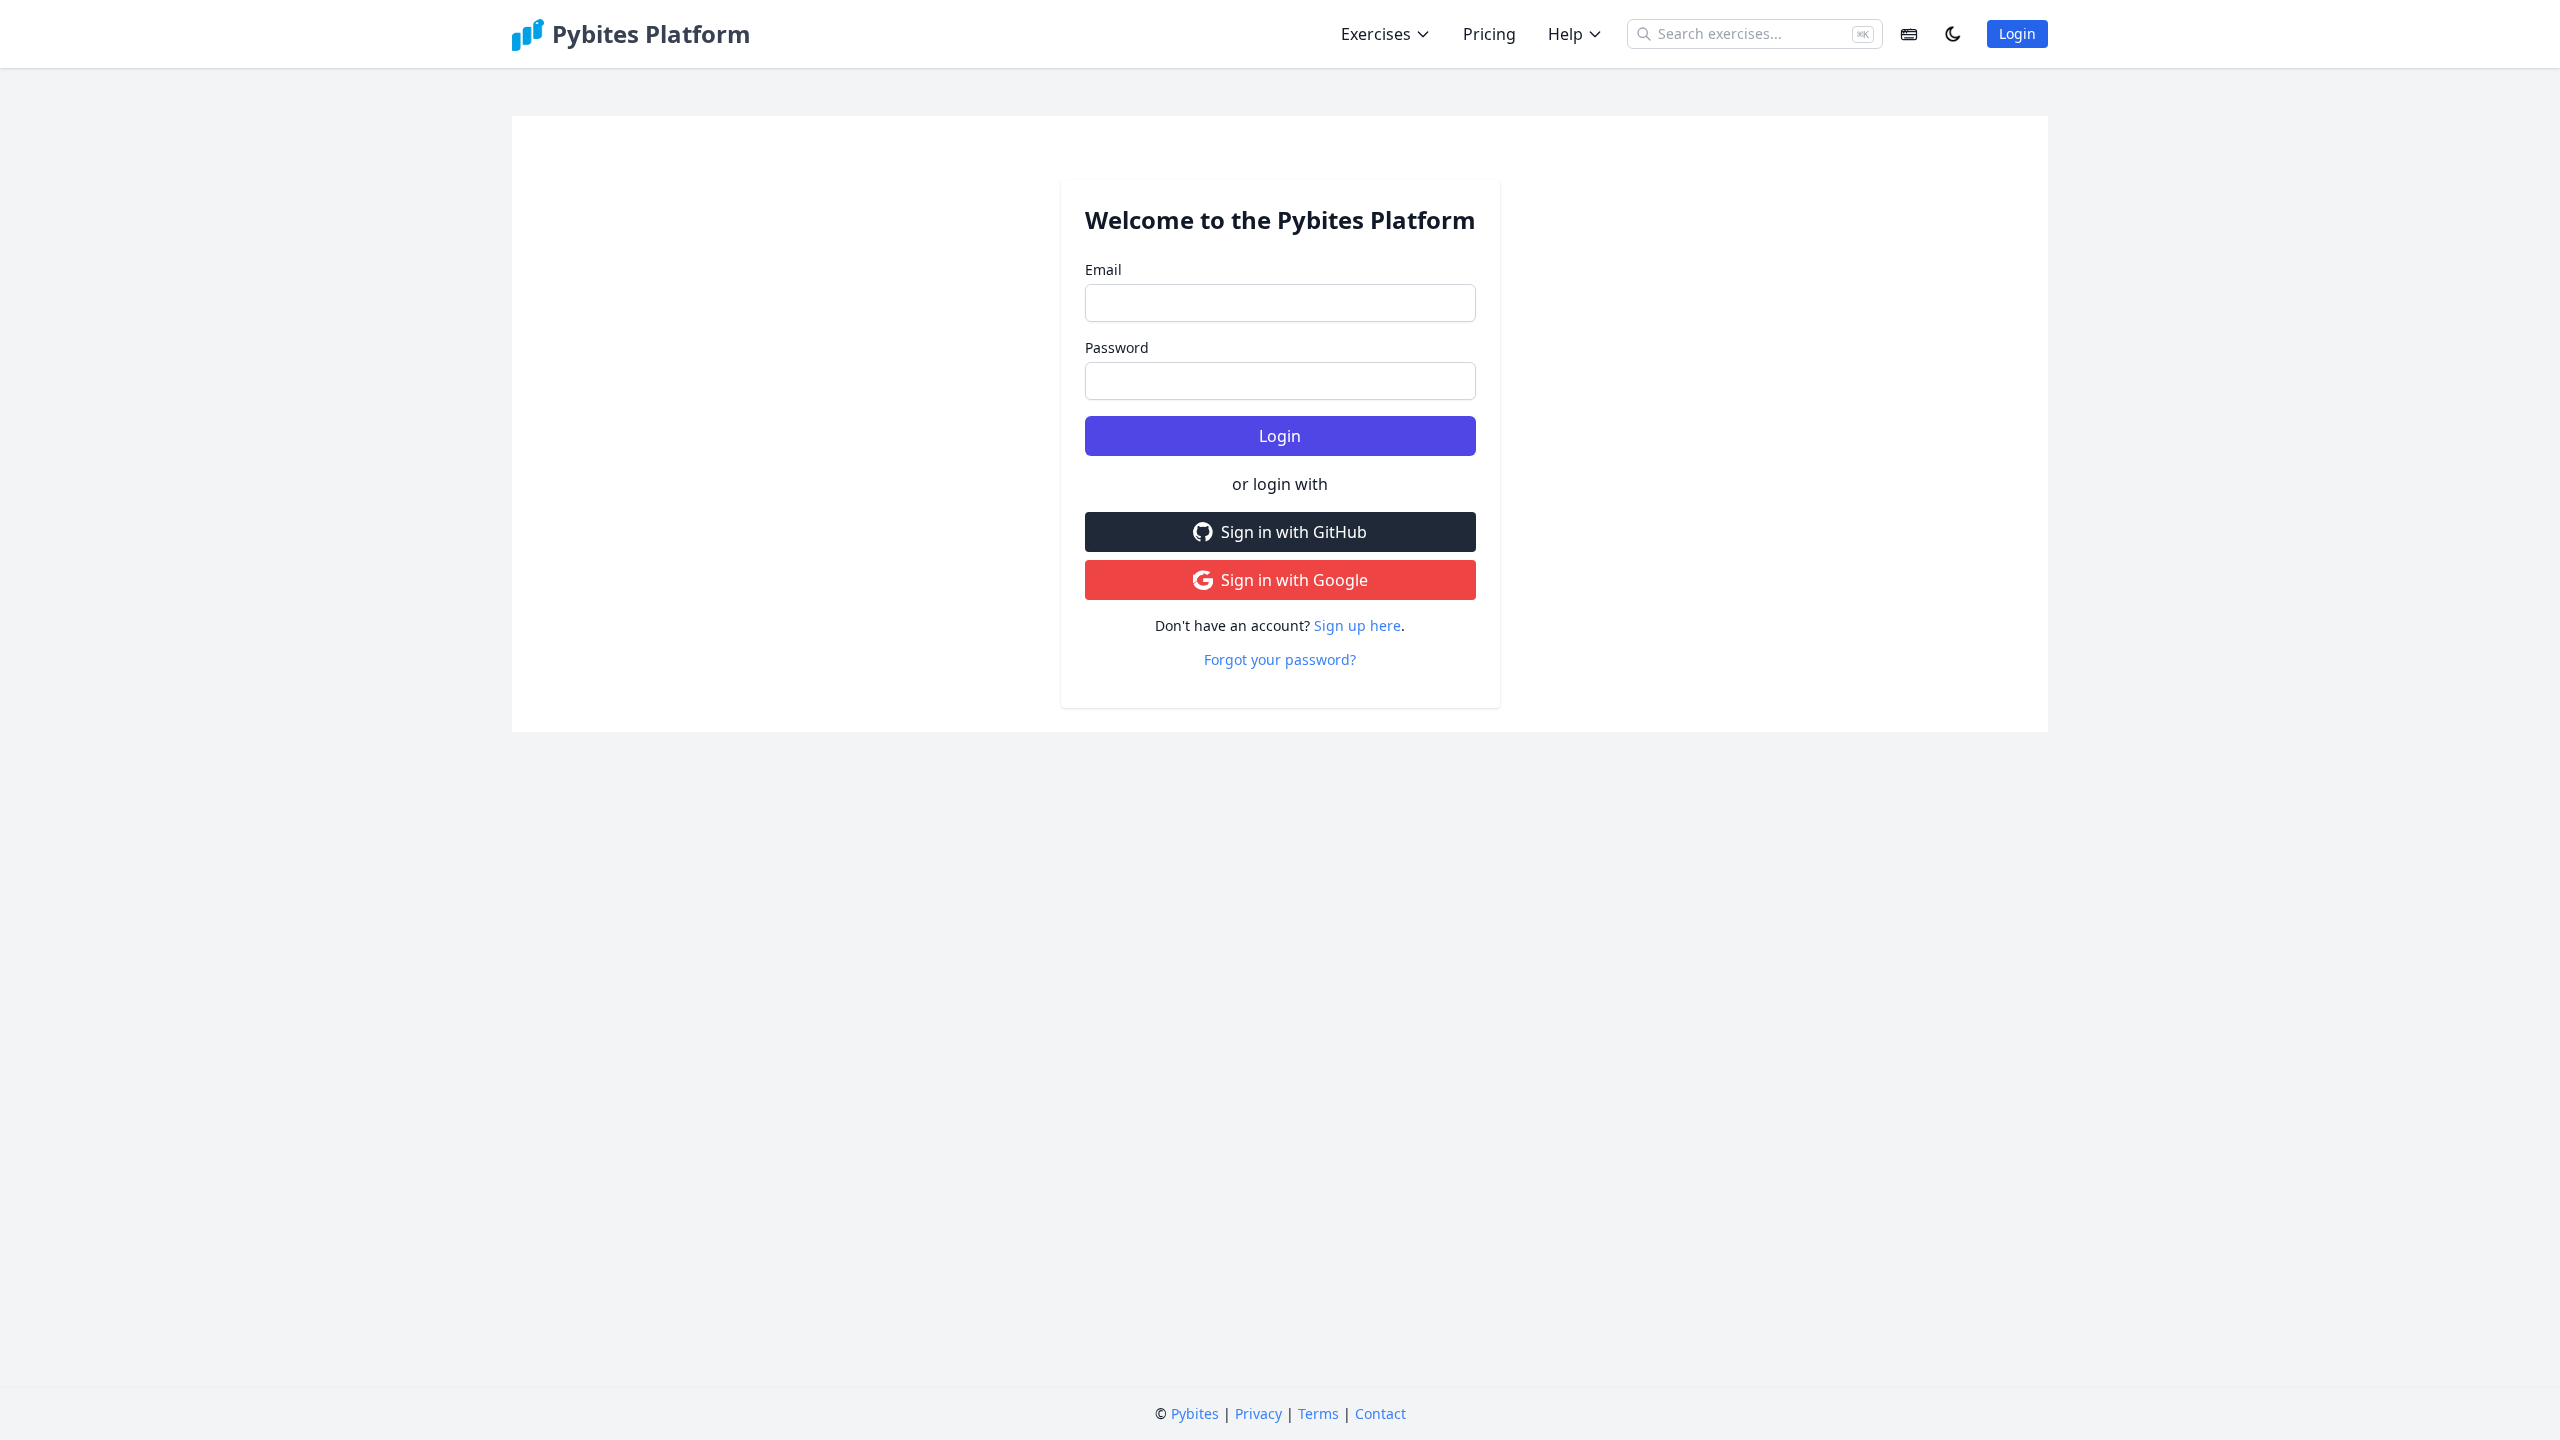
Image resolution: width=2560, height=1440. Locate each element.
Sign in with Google (1294, 580)
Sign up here (1357, 625)
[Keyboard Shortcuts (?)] (1909, 34)
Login (2017, 33)
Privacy (1258, 1413)
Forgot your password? (1280, 659)
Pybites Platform (651, 34)
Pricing (1489, 34)
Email (1103, 269)
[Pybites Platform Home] (528, 34)
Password (1117, 347)
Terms (1318, 1413)
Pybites (1195, 1413)
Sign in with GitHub (1294, 532)
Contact (1380, 1413)
